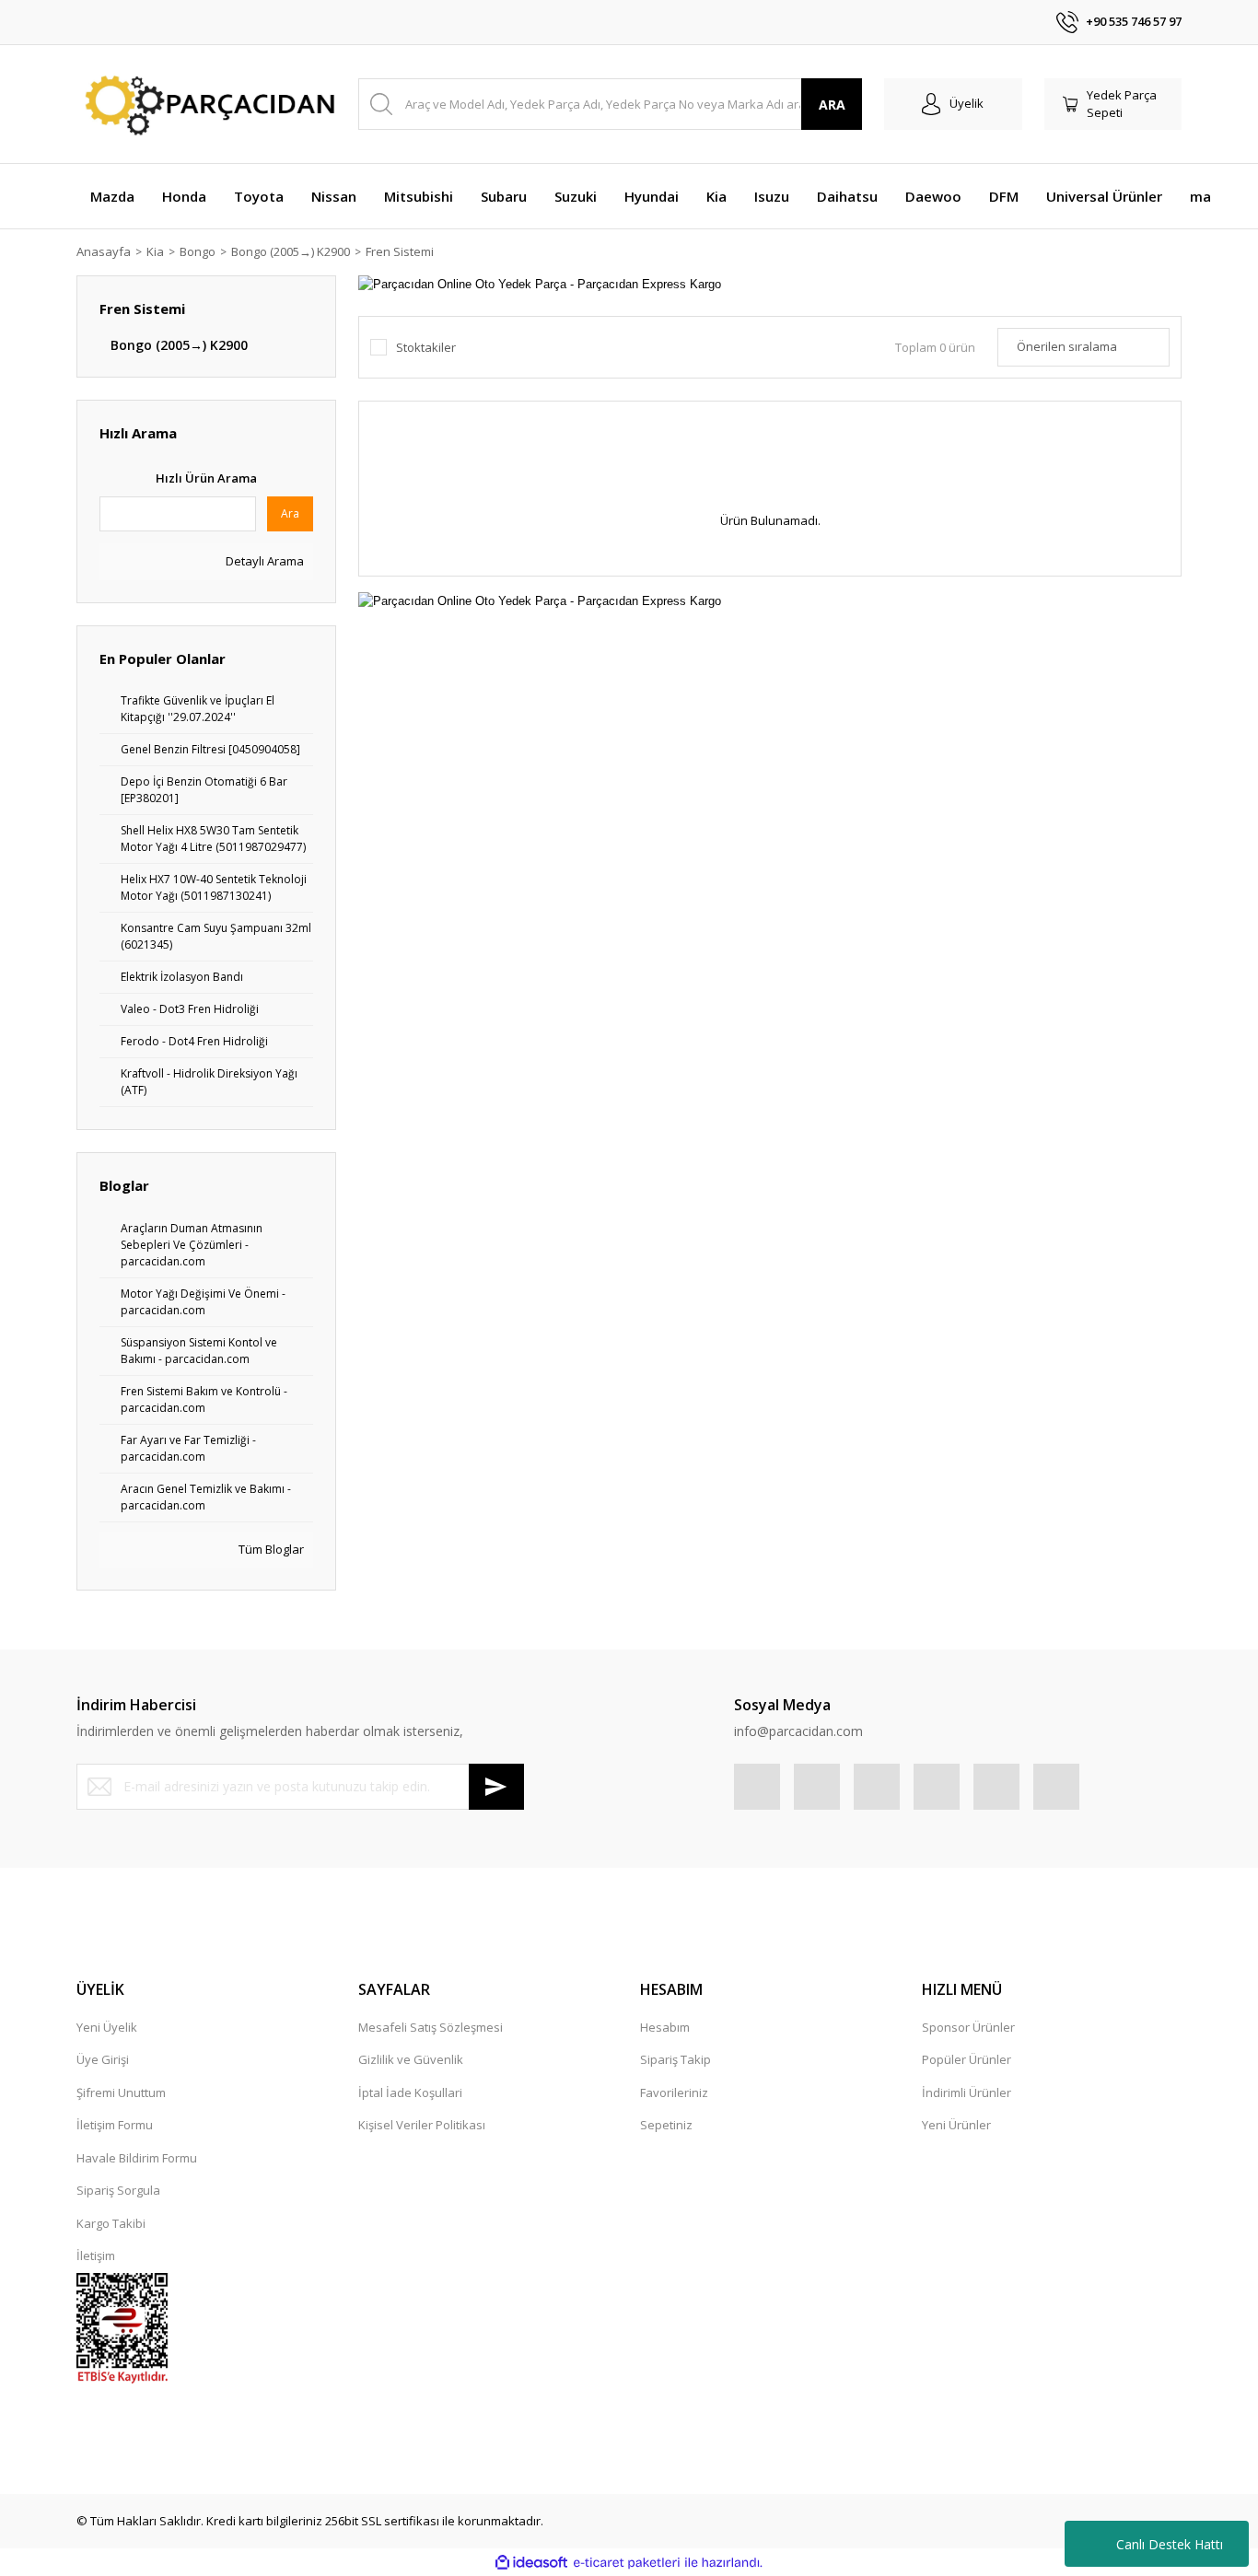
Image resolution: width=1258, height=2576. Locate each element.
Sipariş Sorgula (118, 2190)
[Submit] (496, 1787)
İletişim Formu (115, 2125)
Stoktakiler (426, 347)
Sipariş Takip (676, 2059)
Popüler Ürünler (967, 2059)
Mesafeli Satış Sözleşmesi (431, 2027)
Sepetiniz (666, 2125)
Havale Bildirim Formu (137, 2158)
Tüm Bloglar (270, 1549)
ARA (832, 105)
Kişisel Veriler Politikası (422, 2125)
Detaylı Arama (263, 561)
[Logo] (206, 105)
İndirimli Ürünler (967, 2092)
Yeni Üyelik (107, 2027)
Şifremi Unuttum (121, 2092)
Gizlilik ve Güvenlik (411, 2059)
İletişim (96, 2255)
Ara (290, 513)
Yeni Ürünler (956, 2125)
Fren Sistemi (400, 251)
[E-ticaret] (627, 2563)
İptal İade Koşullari (410, 2092)
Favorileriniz (674, 2092)
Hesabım (665, 2027)
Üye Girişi (103, 2059)
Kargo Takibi (111, 2223)
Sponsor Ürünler (968, 2027)
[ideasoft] (531, 2563)
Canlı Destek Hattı (1170, 2544)
